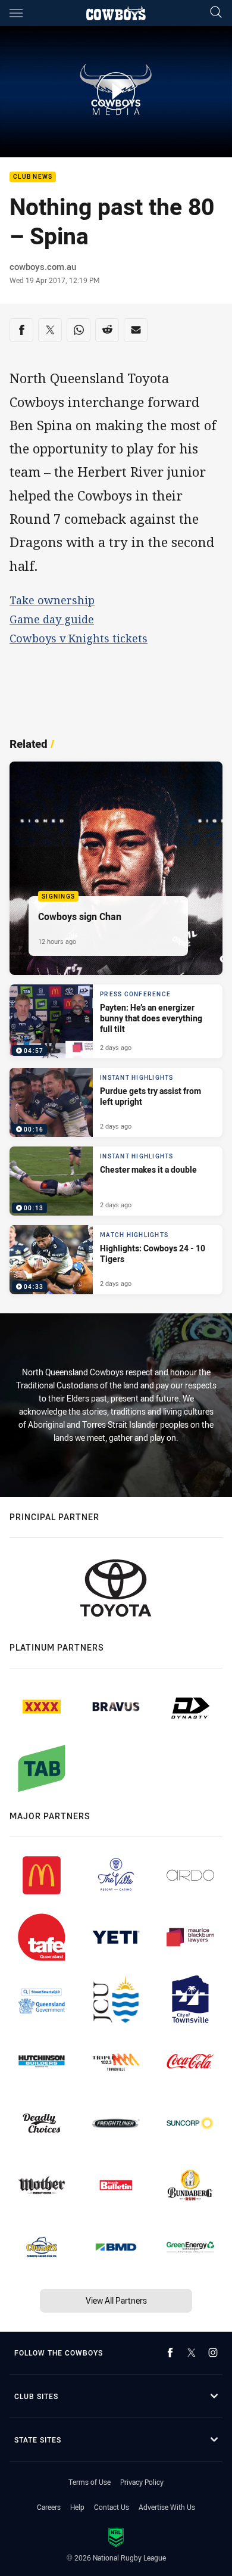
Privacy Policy (142, 2482)
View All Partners (116, 2300)
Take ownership (52, 600)
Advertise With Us (167, 2507)
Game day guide (52, 619)
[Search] (216, 13)
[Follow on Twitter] (192, 2353)
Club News (33, 177)
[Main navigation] (16, 13)
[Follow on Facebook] (170, 2353)
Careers (49, 2507)
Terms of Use (90, 2482)
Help (77, 2507)
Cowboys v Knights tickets (79, 638)
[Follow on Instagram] (213, 2353)
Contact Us (112, 2507)
